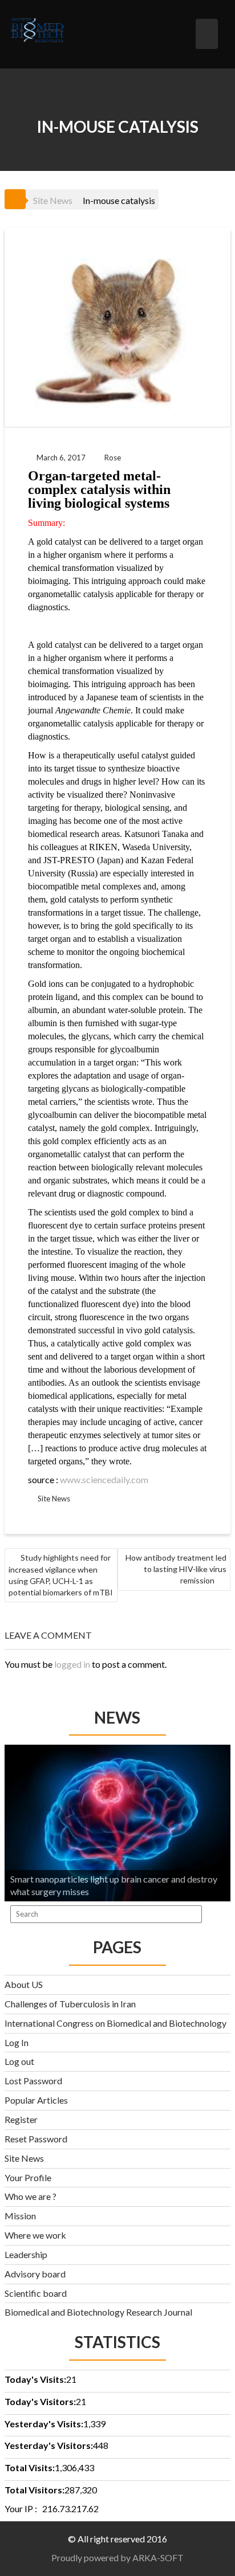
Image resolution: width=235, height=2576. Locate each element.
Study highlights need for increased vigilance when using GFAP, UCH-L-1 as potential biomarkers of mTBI (61, 1575)
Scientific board (36, 2293)
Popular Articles (36, 2100)
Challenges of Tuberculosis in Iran (70, 2004)
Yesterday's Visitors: (49, 2445)
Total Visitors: (35, 2490)
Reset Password (36, 2139)
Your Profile (28, 2177)
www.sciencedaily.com (104, 1479)
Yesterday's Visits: (44, 2424)
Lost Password (33, 2081)
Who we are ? (31, 2196)
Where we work (35, 2235)
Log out (19, 2061)
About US (24, 1984)
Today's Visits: (35, 2379)
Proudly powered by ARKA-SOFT (117, 2557)
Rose (113, 458)
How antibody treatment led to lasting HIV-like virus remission (176, 1569)
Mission (20, 2216)
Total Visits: (30, 2467)
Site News (53, 200)
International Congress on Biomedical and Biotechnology (116, 2023)
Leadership (26, 2254)
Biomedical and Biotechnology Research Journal (98, 2312)
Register (21, 2119)
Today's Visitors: (40, 2401)
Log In (17, 2042)
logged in (72, 1664)
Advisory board (35, 2274)
